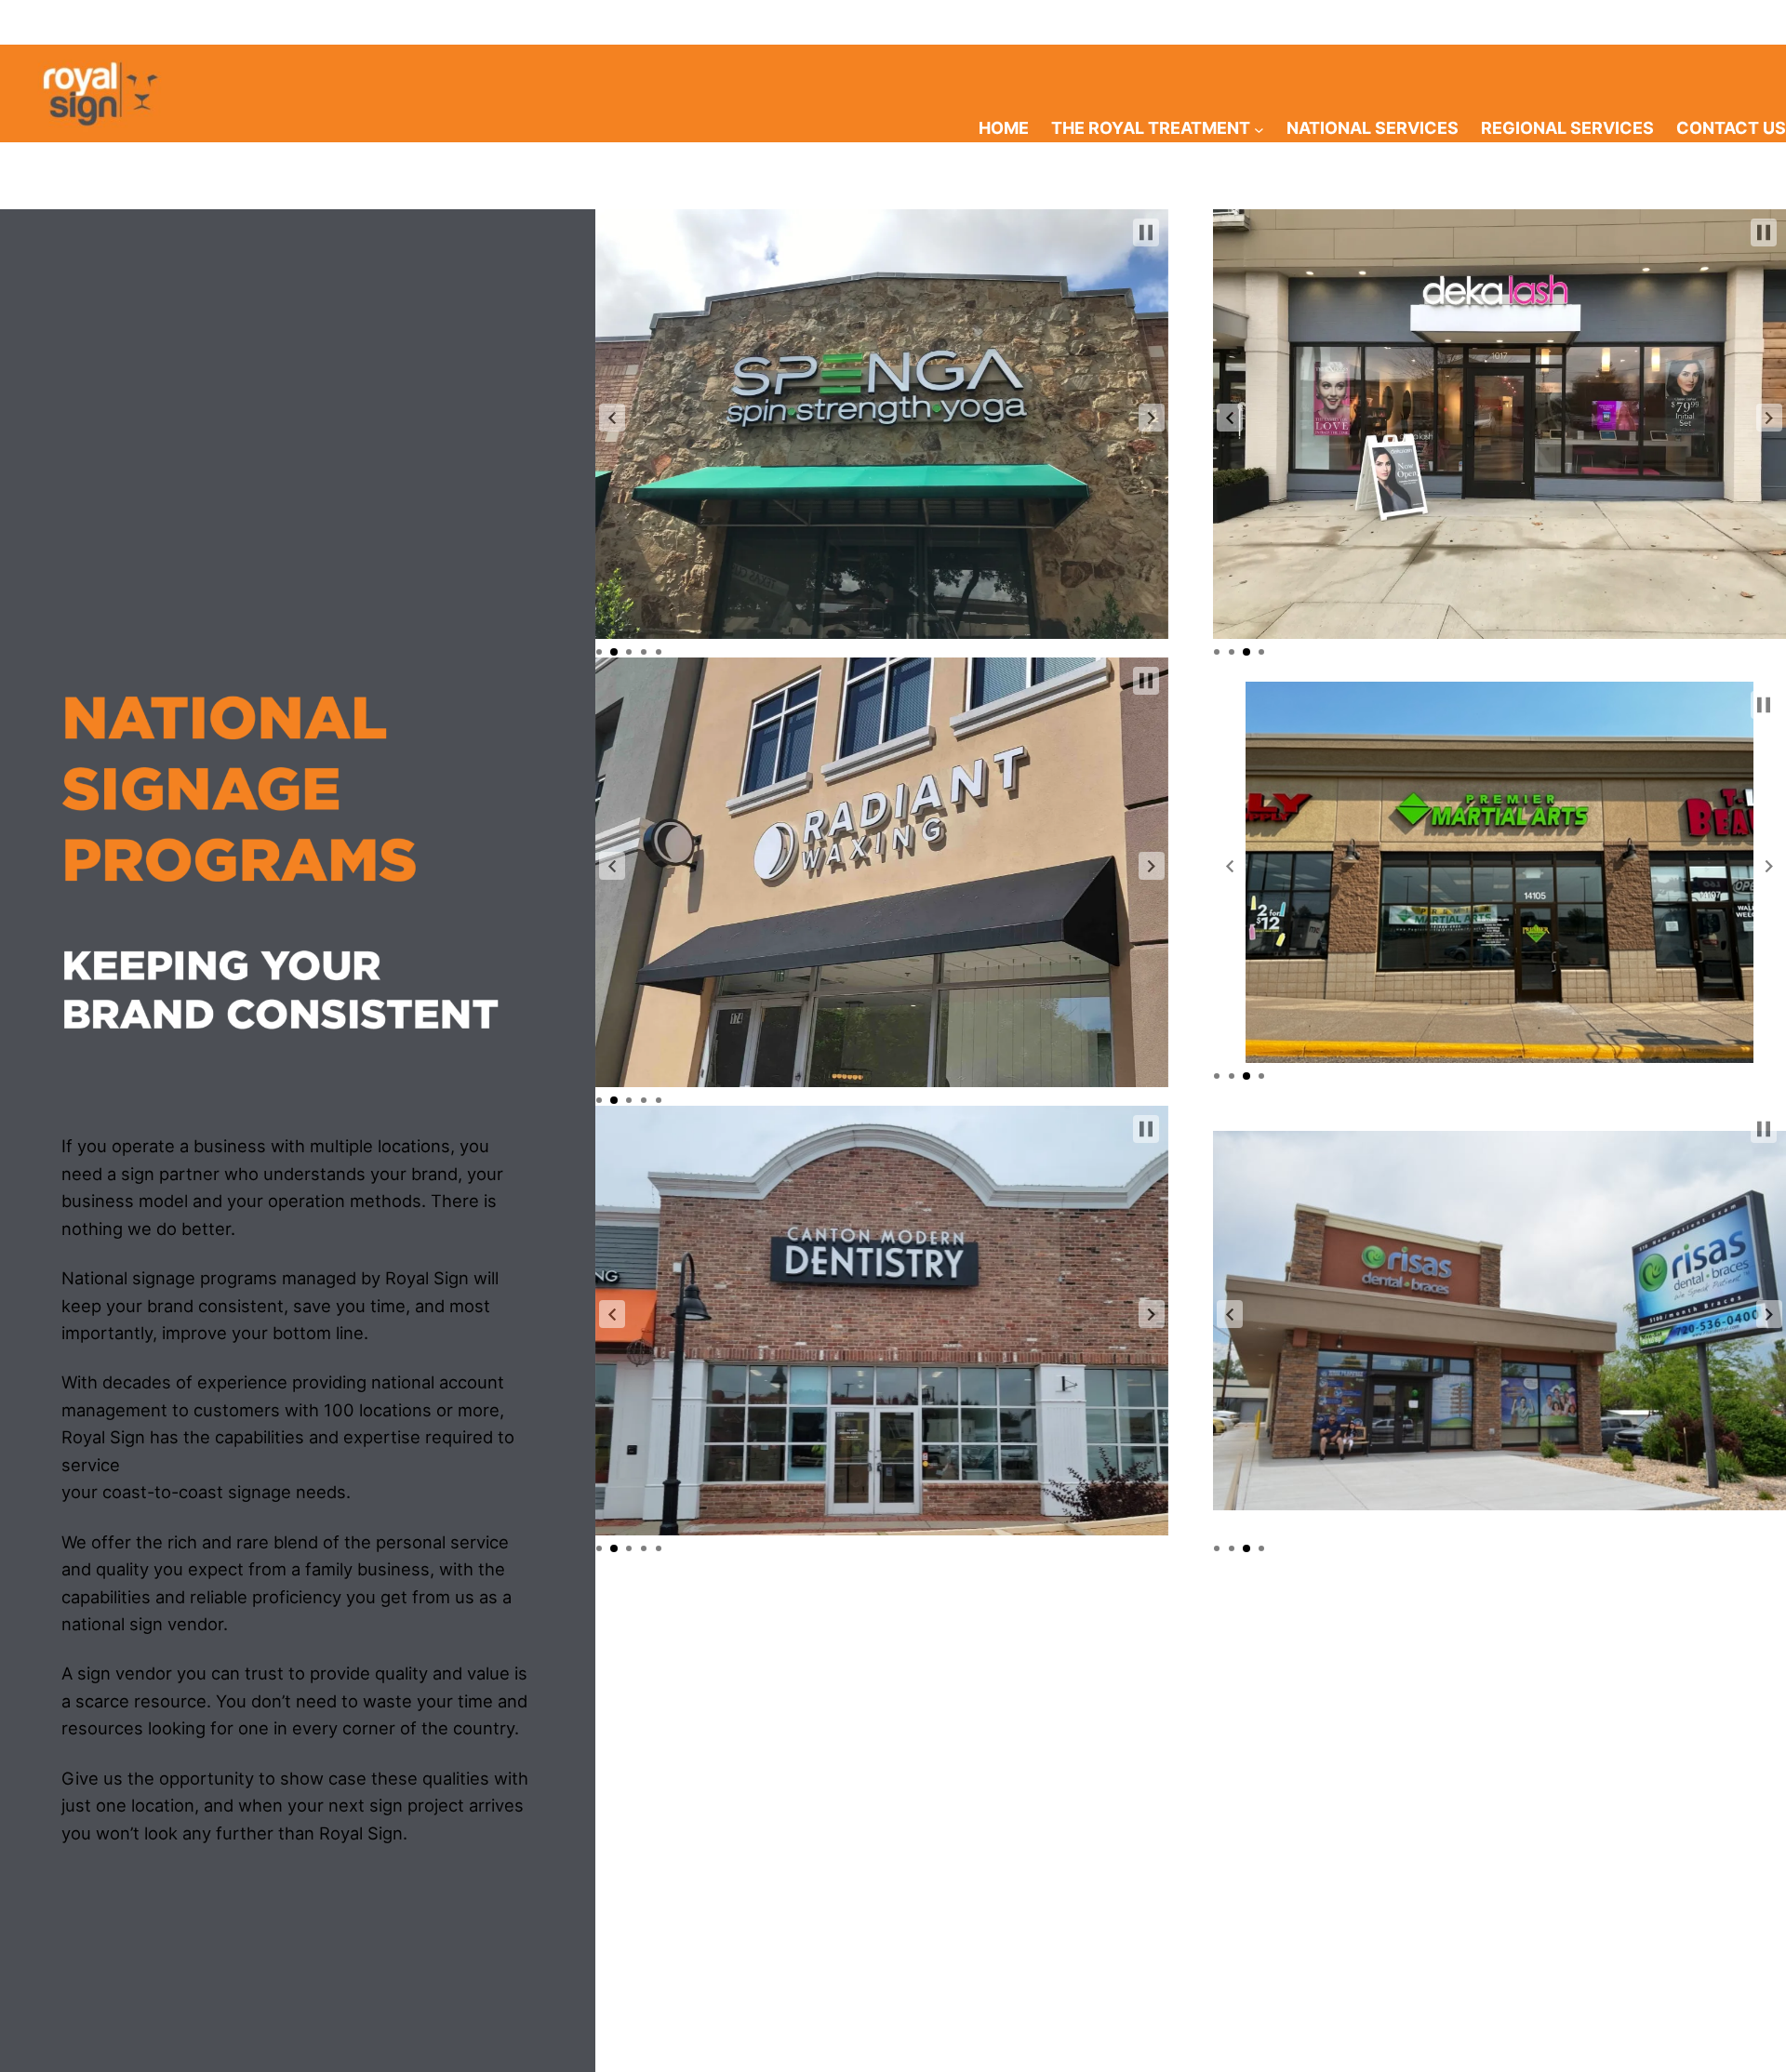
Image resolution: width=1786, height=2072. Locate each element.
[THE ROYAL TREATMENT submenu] (1259, 129)
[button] (612, 418)
